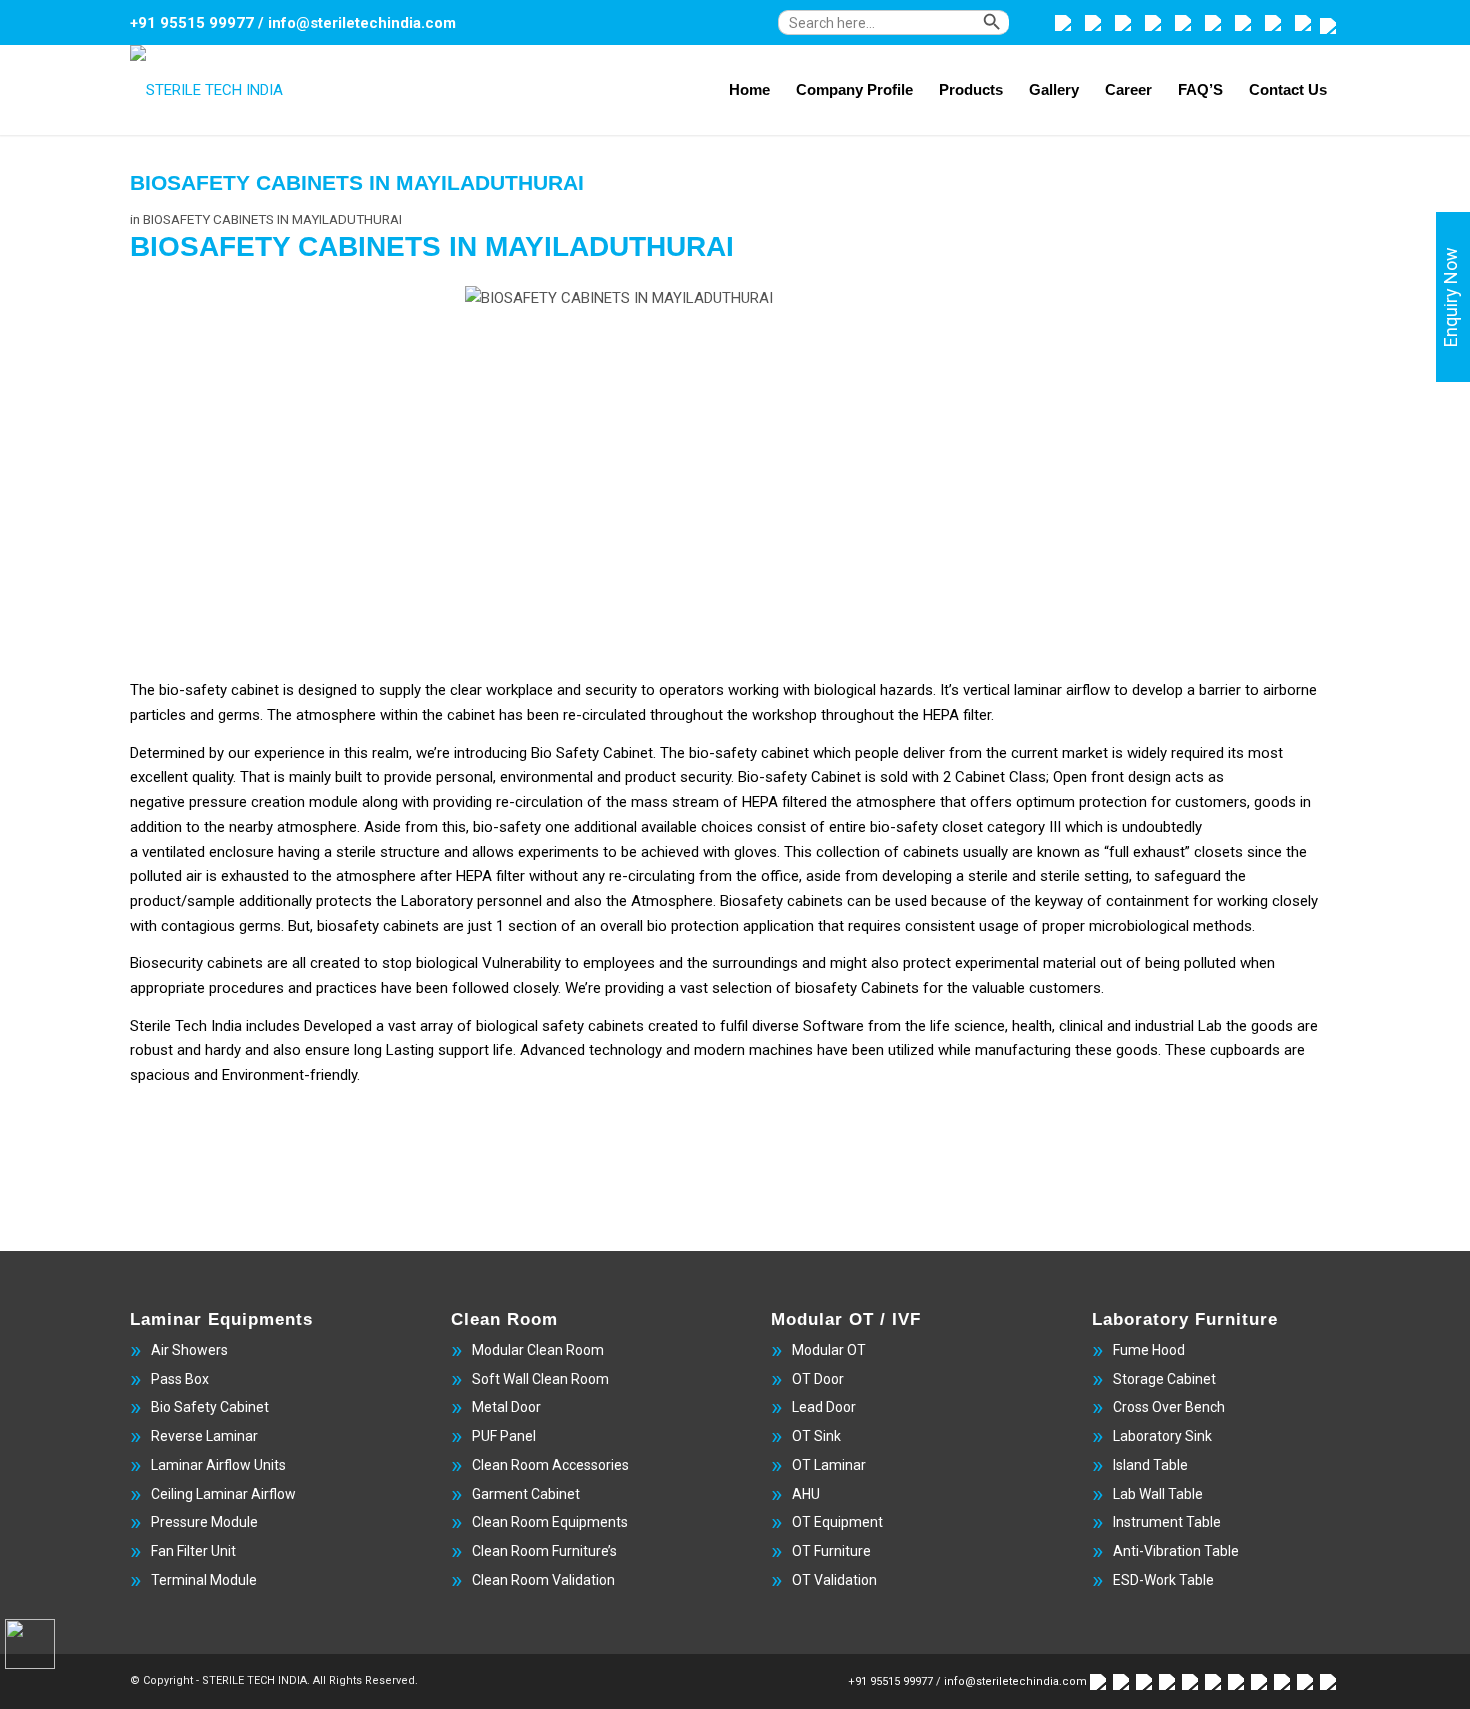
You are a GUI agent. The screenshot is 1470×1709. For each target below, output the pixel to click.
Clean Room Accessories (550, 1465)
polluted (1210, 963)
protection (1113, 802)
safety (917, 827)
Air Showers (189, 1350)
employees (619, 963)
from (715, 876)
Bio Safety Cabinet (210, 1407)
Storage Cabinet (1164, 1379)
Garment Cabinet (526, 1494)
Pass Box (180, 1379)
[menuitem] (911, 32)
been (543, 715)
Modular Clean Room (538, 1350)
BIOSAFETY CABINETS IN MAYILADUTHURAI (357, 182)
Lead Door (824, 1407)
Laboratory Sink (1162, 1436)
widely (1147, 753)
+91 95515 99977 (192, 23)
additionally (275, 901)
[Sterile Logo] (206, 90)
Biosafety (751, 901)
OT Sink (816, 1436)
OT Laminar (829, 1465)
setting (1106, 876)
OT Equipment (837, 1522)
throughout (686, 715)
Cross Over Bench (1169, 1407)
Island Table (1150, 1465)
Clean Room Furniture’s (544, 1551)
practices (346, 988)
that (831, 926)
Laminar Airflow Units (218, 1465)
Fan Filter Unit (193, 1551)
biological (845, 690)
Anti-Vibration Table (1176, 1551)
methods (1222, 926)
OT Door (818, 1379)
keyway (1059, 901)
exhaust (1159, 852)
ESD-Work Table (1163, 1580)
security (705, 777)
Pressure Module (204, 1522)
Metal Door (506, 1407)
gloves (755, 852)
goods (1272, 1026)
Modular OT (829, 1350)
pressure (218, 802)
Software (833, 1026)
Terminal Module (204, 1580)
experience (289, 753)
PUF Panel (504, 1436)
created (335, 963)
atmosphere (317, 827)
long (368, 1050)
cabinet (255, 690)
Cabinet (628, 753)
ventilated (173, 852)
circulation (549, 802)
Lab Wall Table (1158, 1494)
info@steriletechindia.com (362, 23)
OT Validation (834, 1580)
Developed (338, 1026)
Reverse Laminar (204, 1436)
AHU (806, 1494)
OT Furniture (831, 1551)
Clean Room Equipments (550, 1522)
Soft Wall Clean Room (540, 1379)
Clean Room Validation (543, 1580)
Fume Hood (1149, 1350)
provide (408, 777)
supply (400, 690)
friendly (333, 1075)
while (954, 1050)
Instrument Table (1167, 1522)
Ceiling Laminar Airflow (223, 1494)
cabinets (411, 926)
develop (1157, 690)
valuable (998, 988)
